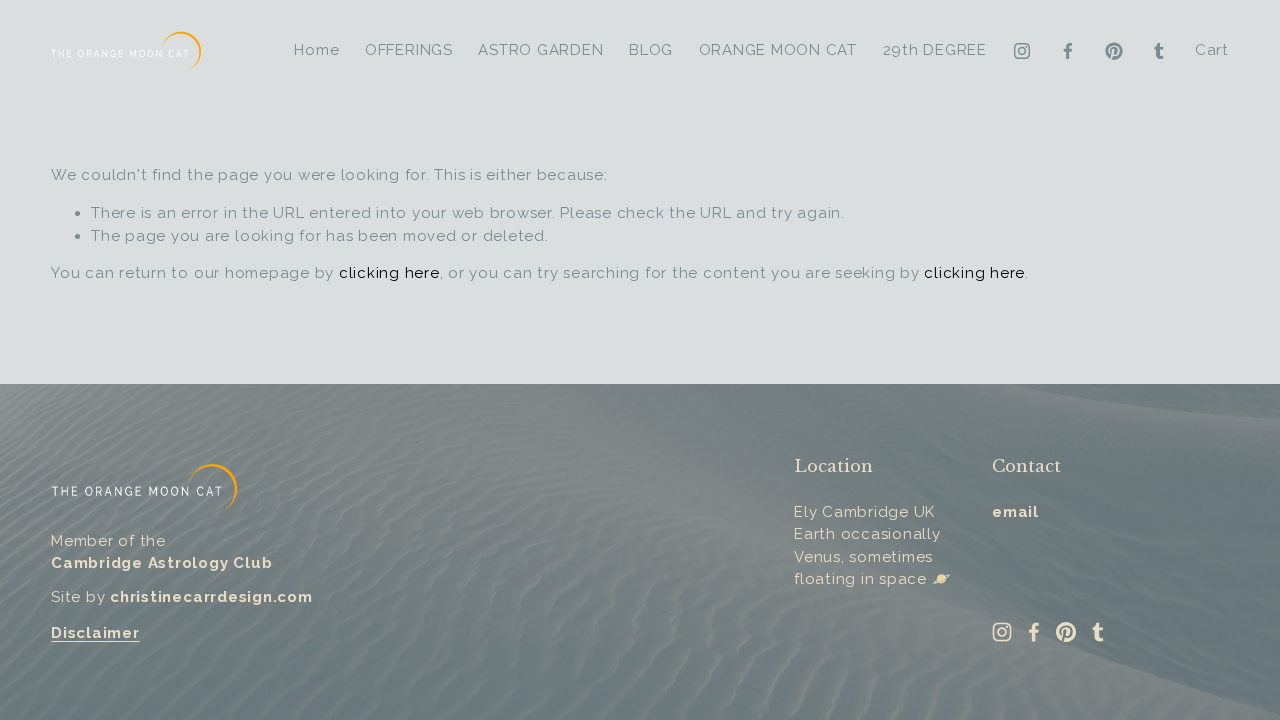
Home (316, 50)
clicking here (389, 273)
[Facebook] (1068, 51)
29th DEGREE (935, 50)
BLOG (651, 50)
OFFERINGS (409, 50)
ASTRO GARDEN (540, 50)
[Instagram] (1022, 51)
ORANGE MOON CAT (778, 50)
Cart (1212, 50)
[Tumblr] (1159, 51)
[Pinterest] (1114, 51)
